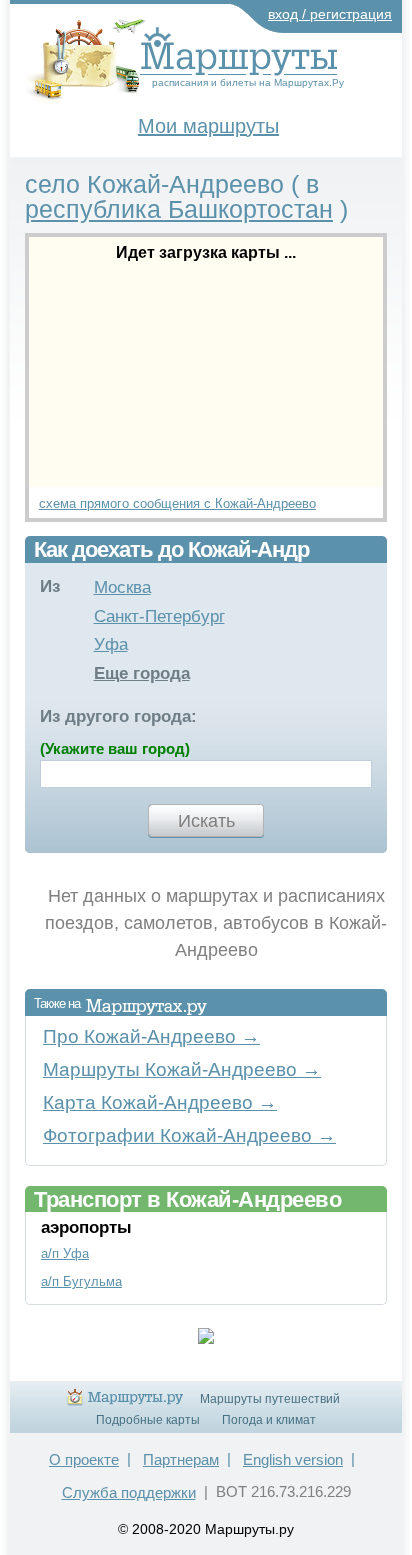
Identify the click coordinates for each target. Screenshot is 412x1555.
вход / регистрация (330, 14)
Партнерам (181, 1459)
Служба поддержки (129, 1492)
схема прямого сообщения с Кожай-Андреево (177, 503)
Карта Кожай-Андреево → (160, 1102)
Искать (206, 821)
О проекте (84, 1459)
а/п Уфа (65, 1253)
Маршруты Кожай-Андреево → (182, 1069)
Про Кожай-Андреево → (151, 1036)
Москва (122, 587)
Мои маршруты (208, 126)
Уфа (111, 644)
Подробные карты (148, 1420)
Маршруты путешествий (270, 1399)
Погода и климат (269, 1420)
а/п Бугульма (81, 1281)
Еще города (142, 673)
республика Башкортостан (179, 209)
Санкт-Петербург (159, 616)
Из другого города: (118, 716)
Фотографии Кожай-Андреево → (189, 1135)
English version (293, 1459)
